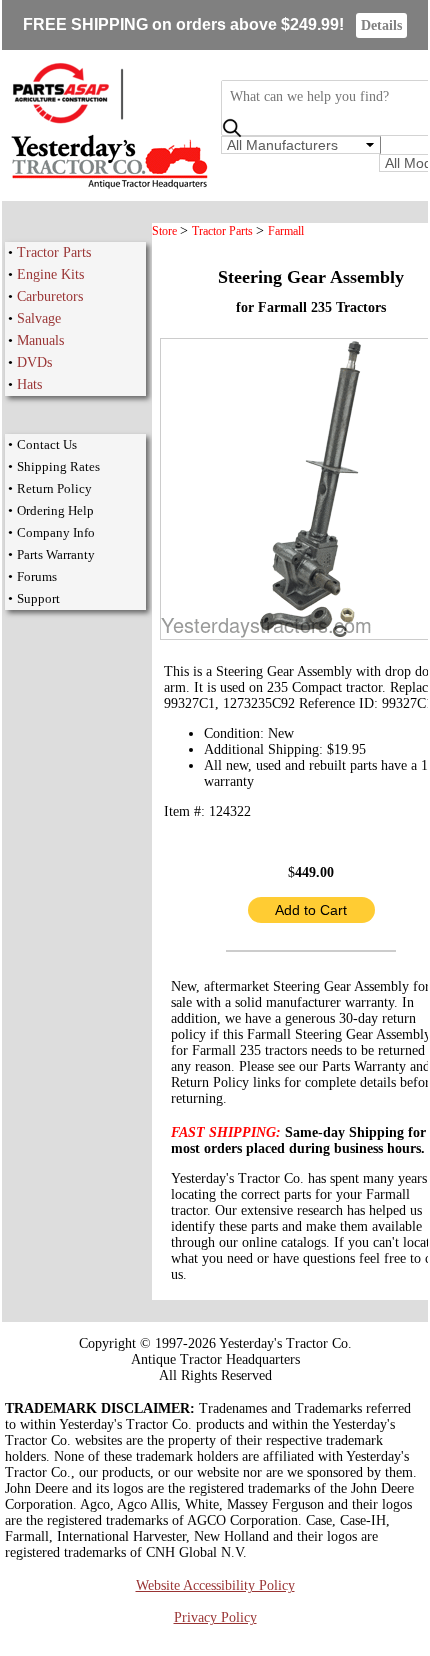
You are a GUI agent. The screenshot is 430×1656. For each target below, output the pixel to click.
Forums (37, 576)
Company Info (56, 532)
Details (381, 25)
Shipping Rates (58, 466)
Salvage (39, 318)
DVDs (34, 362)
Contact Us (47, 444)
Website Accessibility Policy (215, 1585)
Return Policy (54, 488)
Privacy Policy (215, 1617)
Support (38, 598)
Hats (29, 384)
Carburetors (50, 296)
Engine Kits (50, 274)
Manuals (40, 340)
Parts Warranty (56, 554)
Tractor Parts (54, 252)
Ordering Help (55, 510)
